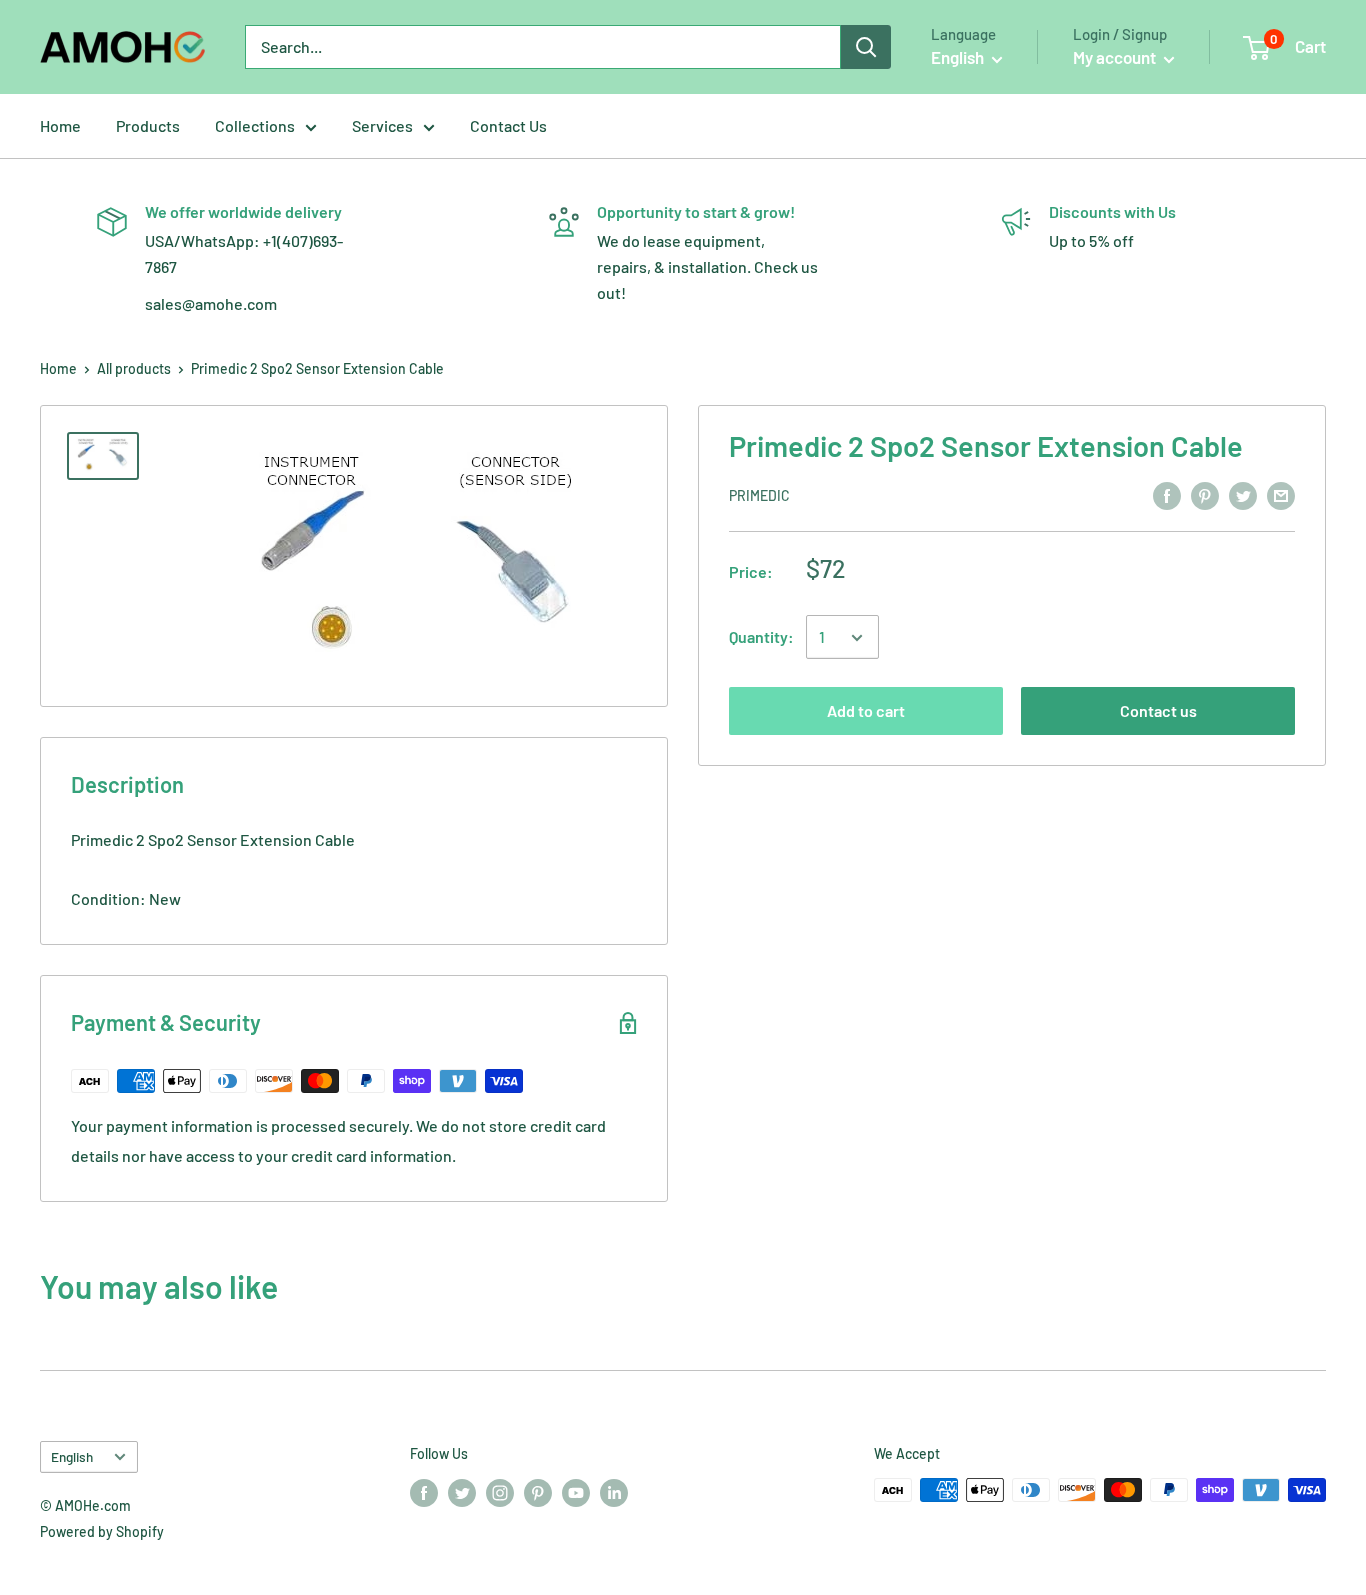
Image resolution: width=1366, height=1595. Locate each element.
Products (148, 125)
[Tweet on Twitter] (1243, 494)
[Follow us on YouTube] (576, 1492)
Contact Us (508, 125)
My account (1116, 57)
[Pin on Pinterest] (1205, 494)
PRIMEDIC (759, 496)
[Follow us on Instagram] (500, 1492)
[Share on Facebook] (1167, 494)
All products (134, 368)
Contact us (1158, 711)
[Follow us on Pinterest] (538, 1492)
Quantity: (761, 637)
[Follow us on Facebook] (424, 1492)
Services (382, 125)
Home (60, 125)
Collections (255, 125)
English (72, 1456)
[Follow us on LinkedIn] (614, 1492)
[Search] (866, 47)
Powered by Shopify (102, 1531)
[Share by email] (1281, 494)
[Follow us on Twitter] (462, 1492)
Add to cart (866, 711)
